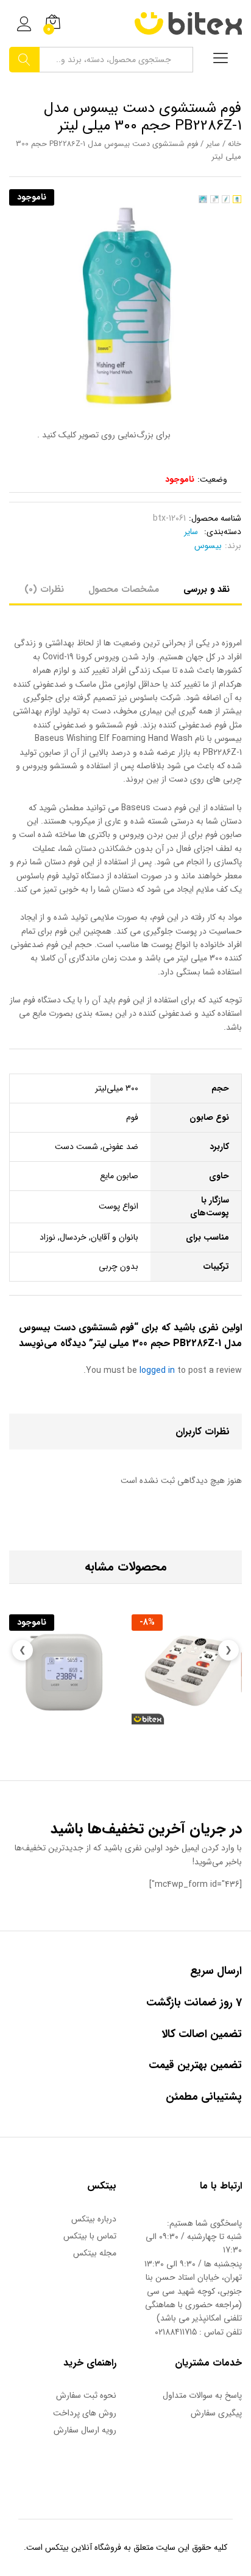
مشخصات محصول (124, 590)
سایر (213, 144)
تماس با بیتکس (90, 2236)
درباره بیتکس (94, 2219)
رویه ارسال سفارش (85, 2430)
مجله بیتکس (95, 2253)
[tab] (207, 594)
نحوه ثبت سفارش (86, 2395)
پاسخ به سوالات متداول (202, 2395)
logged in (157, 1370)
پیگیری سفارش (216, 2413)
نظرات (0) (44, 590)
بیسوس (208, 546)
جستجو (24, 60)
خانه (235, 144)
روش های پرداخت (85, 2413)
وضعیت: (212, 479)
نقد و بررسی (207, 590)
